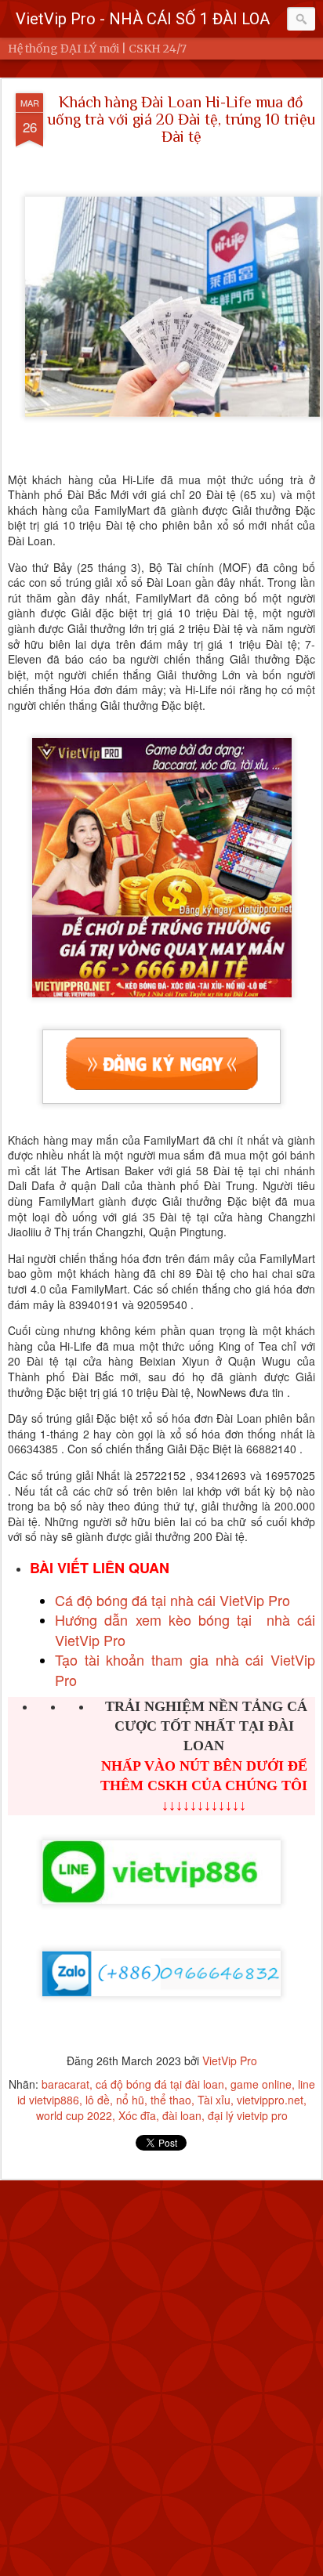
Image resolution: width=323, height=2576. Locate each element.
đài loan (182, 2115)
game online (261, 2084)
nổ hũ (130, 2100)
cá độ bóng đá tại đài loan (160, 2084)
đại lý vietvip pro (248, 2115)
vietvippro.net (270, 2100)
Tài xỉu (214, 2100)
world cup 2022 (74, 2115)
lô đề (98, 2100)
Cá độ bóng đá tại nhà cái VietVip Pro (172, 1600)
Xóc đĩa (137, 2115)
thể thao (171, 2100)
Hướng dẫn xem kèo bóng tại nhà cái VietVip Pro (185, 1629)
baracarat (65, 2084)
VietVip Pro (230, 2060)
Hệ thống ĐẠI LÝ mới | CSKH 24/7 (97, 49)
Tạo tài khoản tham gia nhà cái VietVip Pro (185, 1669)
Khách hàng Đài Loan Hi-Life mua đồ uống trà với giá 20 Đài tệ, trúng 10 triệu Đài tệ (181, 119)
